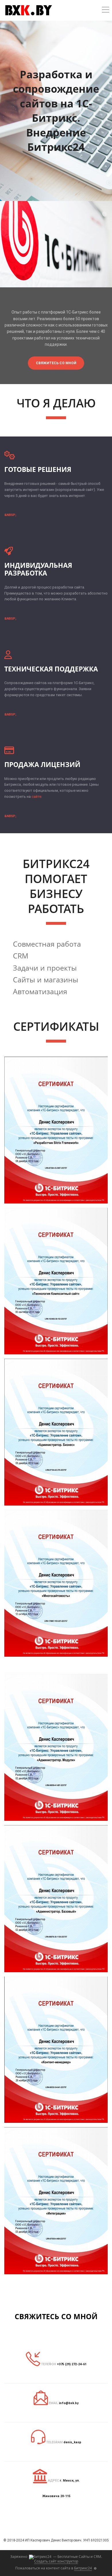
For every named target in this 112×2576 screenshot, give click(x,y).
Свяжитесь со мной (56, 363)
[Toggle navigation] (106, 11)
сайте (36, 797)
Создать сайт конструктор (56, 2561)
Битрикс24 (83, 2568)
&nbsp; (10, 515)
